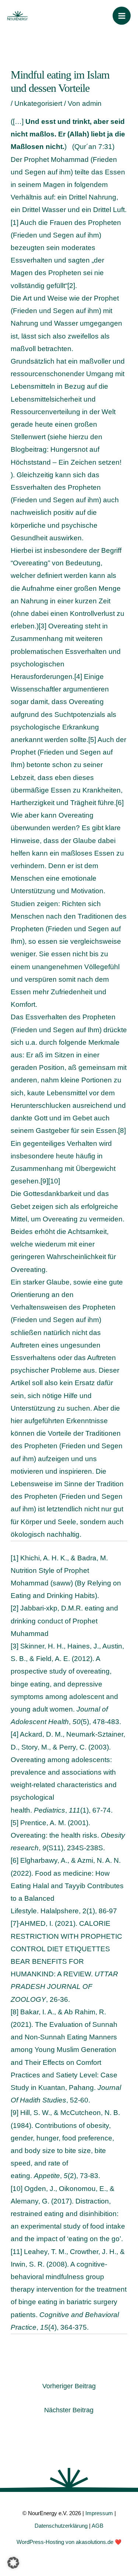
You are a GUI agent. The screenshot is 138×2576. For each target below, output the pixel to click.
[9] (44, 1181)
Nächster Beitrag (69, 2410)
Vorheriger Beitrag (69, 2386)
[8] (122, 1131)
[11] (16, 2252)
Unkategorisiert (38, 103)
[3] (43, 626)
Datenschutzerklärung (61, 2526)
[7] (15, 1923)
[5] (92, 740)
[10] (54, 1181)
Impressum (99, 2513)
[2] (71, 286)
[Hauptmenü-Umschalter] (122, 16)
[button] (13, 2563)
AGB (98, 2526)
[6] (120, 803)
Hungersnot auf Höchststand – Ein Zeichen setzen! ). (66, 462)
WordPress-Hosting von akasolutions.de (65, 2542)
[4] (78, 677)
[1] (15, 223)
